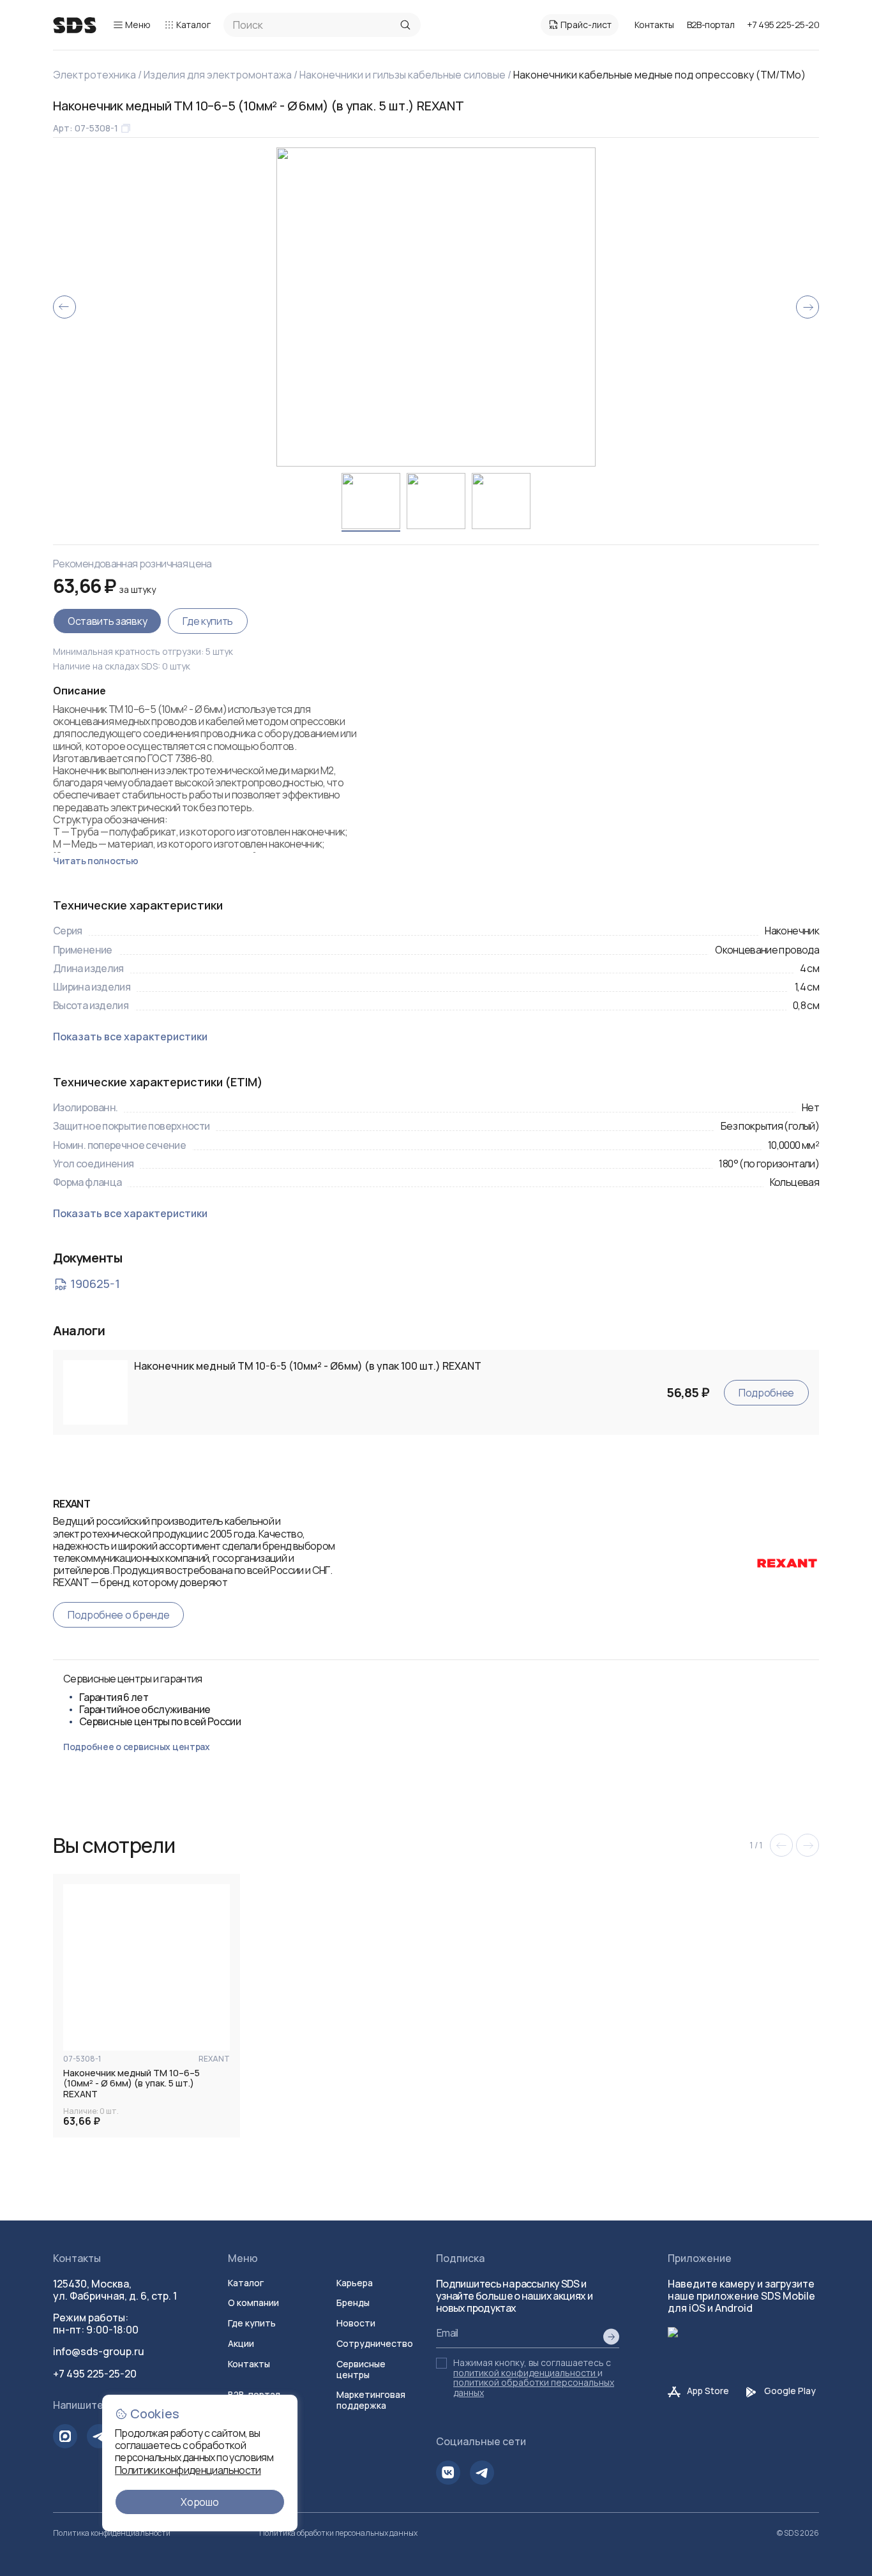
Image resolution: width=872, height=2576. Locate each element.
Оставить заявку (107, 621)
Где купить (208, 621)
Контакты (654, 25)
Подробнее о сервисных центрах (137, 1747)
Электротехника (94, 75)
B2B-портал (710, 25)
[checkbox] (441, 2363)
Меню (138, 25)
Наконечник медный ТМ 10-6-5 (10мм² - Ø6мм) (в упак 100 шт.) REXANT (308, 1366)
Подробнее (766, 1393)
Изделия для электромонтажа (218, 75)
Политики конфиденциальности (188, 2470)
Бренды (353, 2303)
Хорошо (199, 2502)
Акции (241, 2343)
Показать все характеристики (130, 1037)
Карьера (355, 2283)
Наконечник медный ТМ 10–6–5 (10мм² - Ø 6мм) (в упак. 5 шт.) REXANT (132, 2084)
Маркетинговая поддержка (371, 2400)
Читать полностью (96, 861)
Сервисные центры (361, 2369)
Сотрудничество (375, 2343)
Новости (356, 2323)
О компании (253, 2303)
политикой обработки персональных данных (534, 2387)
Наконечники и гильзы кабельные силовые (402, 75)
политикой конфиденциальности (524, 2373)
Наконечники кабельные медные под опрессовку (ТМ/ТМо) (659, 75)
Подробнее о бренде (118, 1615)
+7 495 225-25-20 (783, 25)
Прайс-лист (586, 25)
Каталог (193, 25)
